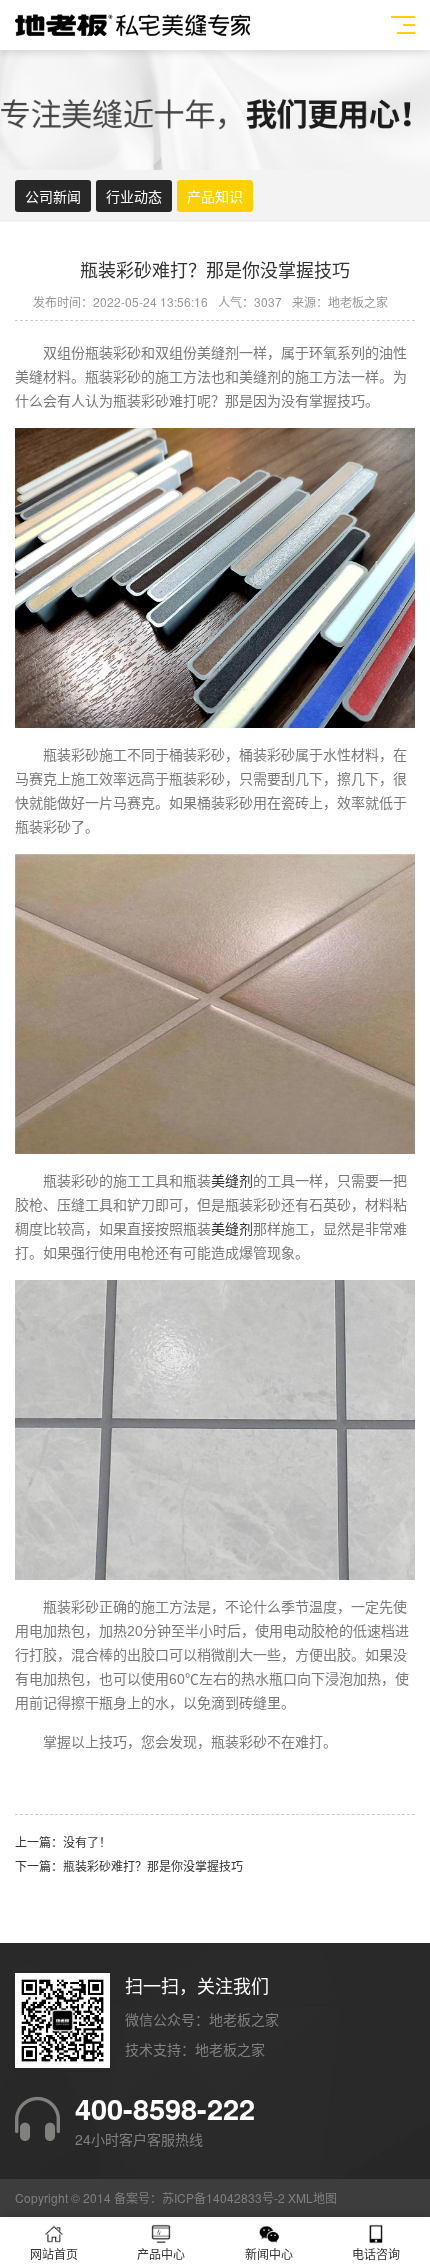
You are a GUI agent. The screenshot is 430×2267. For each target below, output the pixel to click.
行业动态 (134, 196)
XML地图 (312, 2197)
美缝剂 (232, 1181)
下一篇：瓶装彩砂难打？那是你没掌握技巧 (129, 1865)
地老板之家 (230, 2049)
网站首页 (54, 2253)
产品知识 (215, 196)
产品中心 (161, 2253)
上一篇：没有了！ (63, 1841)
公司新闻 (53, 196)
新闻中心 (269, 2253)
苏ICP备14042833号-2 (223, 2197)
